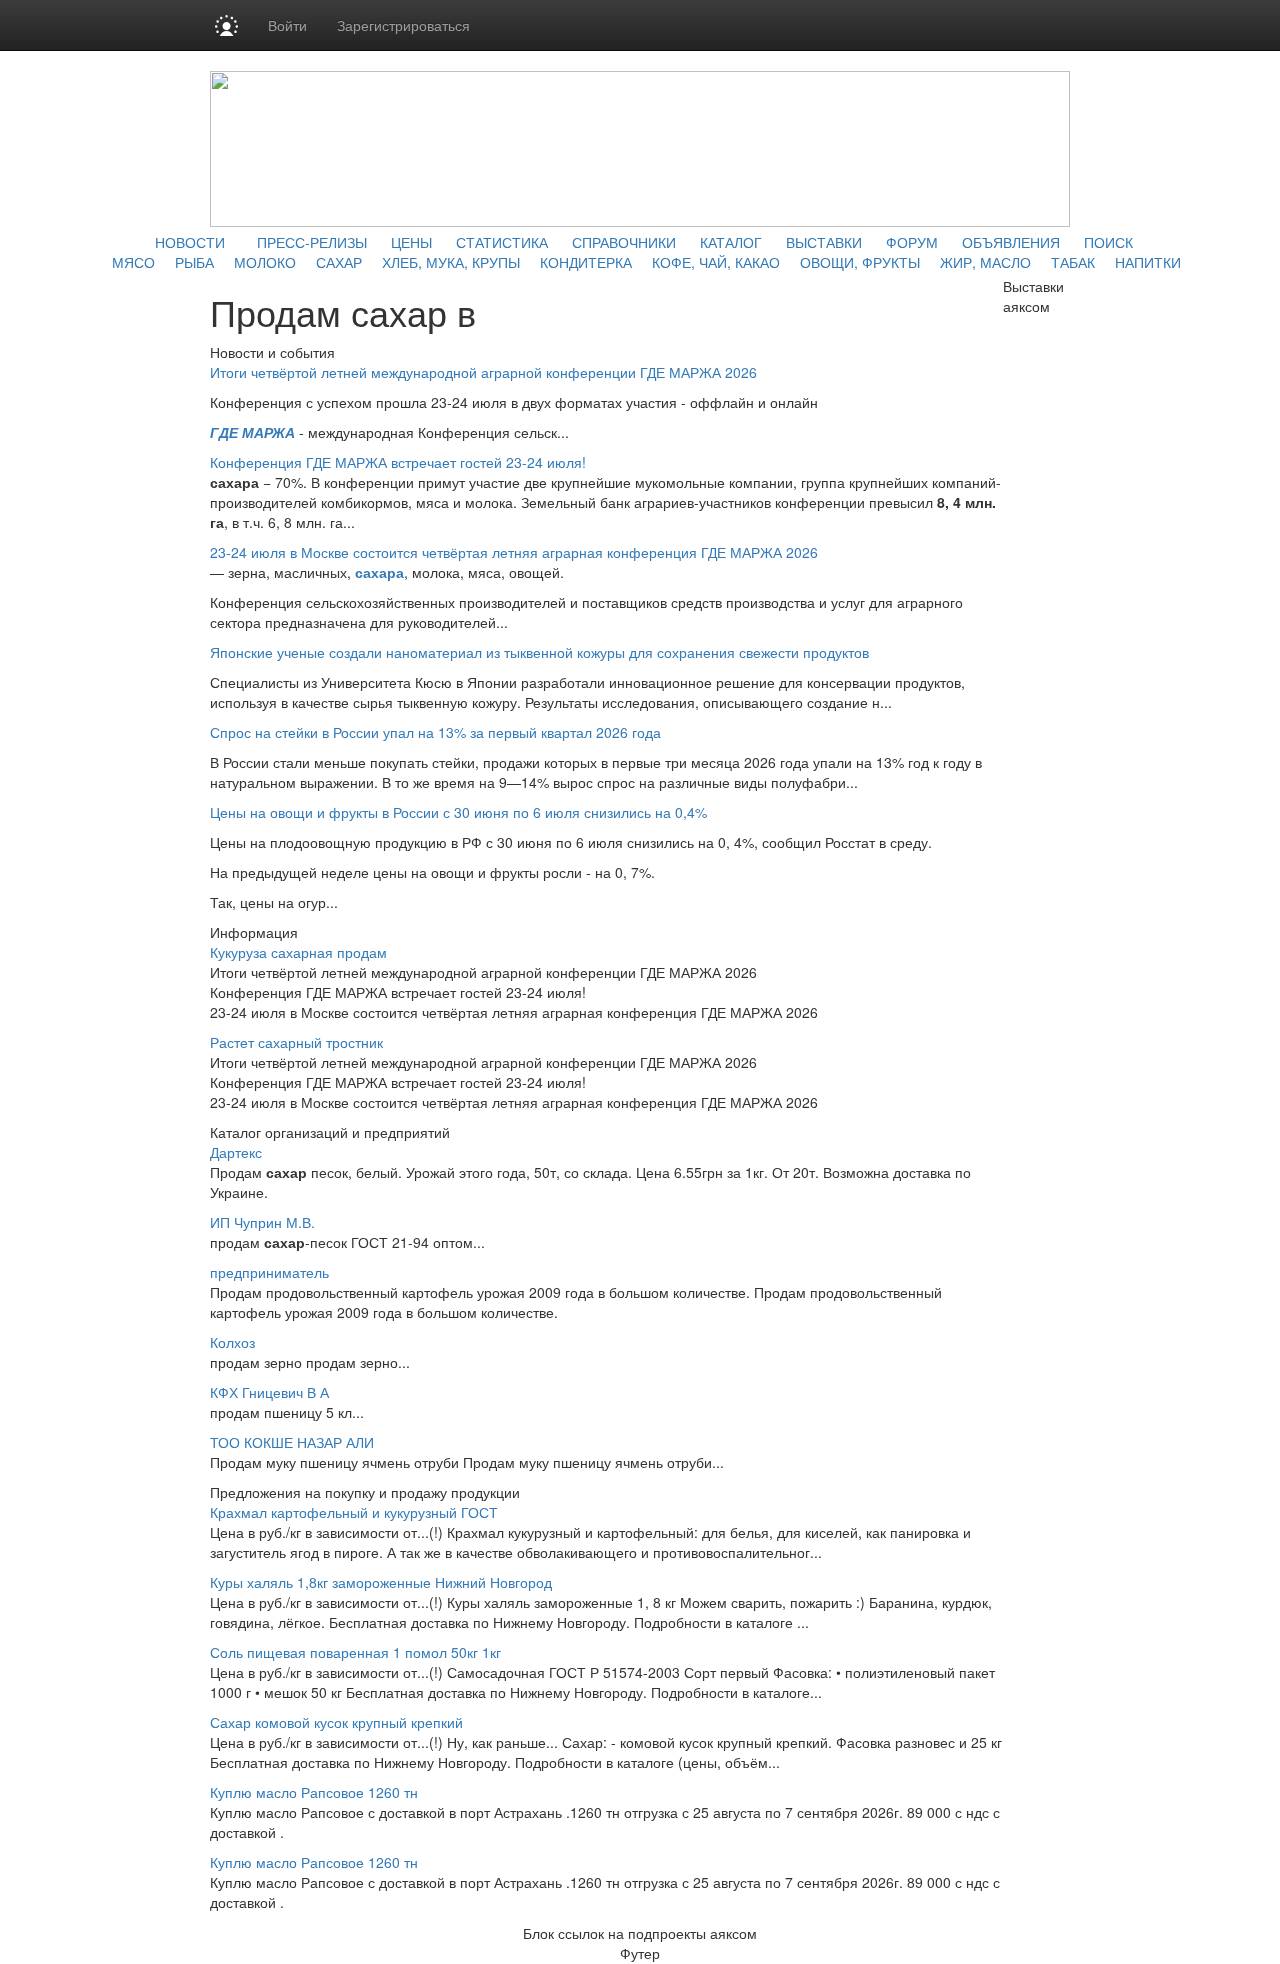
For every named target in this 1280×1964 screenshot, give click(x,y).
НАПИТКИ (1148, 262)
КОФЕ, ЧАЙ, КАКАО (716, 262)
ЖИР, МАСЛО (985, 262)
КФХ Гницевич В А (269, 1392)
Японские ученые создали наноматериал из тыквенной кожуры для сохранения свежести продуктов (539, 652)
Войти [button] (287, 25)
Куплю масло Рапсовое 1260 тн (314, 1792)
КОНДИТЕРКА (586, 262)
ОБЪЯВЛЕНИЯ (1011, 242)
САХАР (339, 262)
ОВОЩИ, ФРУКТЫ (860, 262)
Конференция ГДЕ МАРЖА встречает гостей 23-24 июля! (398, 462)
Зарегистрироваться (403, 25)
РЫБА (194, 262)
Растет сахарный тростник (296, 1042)
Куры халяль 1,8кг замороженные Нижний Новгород (381, 1582)
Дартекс (236, 1152)
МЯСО (133, 262)
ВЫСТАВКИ (824, 242)
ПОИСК (1108, 242)
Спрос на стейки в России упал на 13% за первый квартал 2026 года (435, 732)
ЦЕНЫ (411, 242)
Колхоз (232, 1342)
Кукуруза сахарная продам (298, 952)
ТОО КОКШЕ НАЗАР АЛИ (292, 1442)
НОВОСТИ (190, 242)
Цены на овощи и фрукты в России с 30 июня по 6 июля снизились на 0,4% (458, 812)
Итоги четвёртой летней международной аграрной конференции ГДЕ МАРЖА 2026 (483, 372)
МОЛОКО (265, 262)
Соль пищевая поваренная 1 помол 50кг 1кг (355, 1652)
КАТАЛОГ (731, 242)
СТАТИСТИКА (502, 242)
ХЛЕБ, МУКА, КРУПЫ (451, 262)
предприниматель (269, 1272)
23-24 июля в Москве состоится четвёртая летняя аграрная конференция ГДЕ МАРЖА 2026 (514, 552)
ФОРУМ (912, 242)
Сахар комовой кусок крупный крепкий (336, 1722)
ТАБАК (1073, 262)
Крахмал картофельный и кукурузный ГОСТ (354, 1512)
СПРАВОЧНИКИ (624, 242)
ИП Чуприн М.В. (262, 1222)
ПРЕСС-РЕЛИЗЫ (312, 242)
